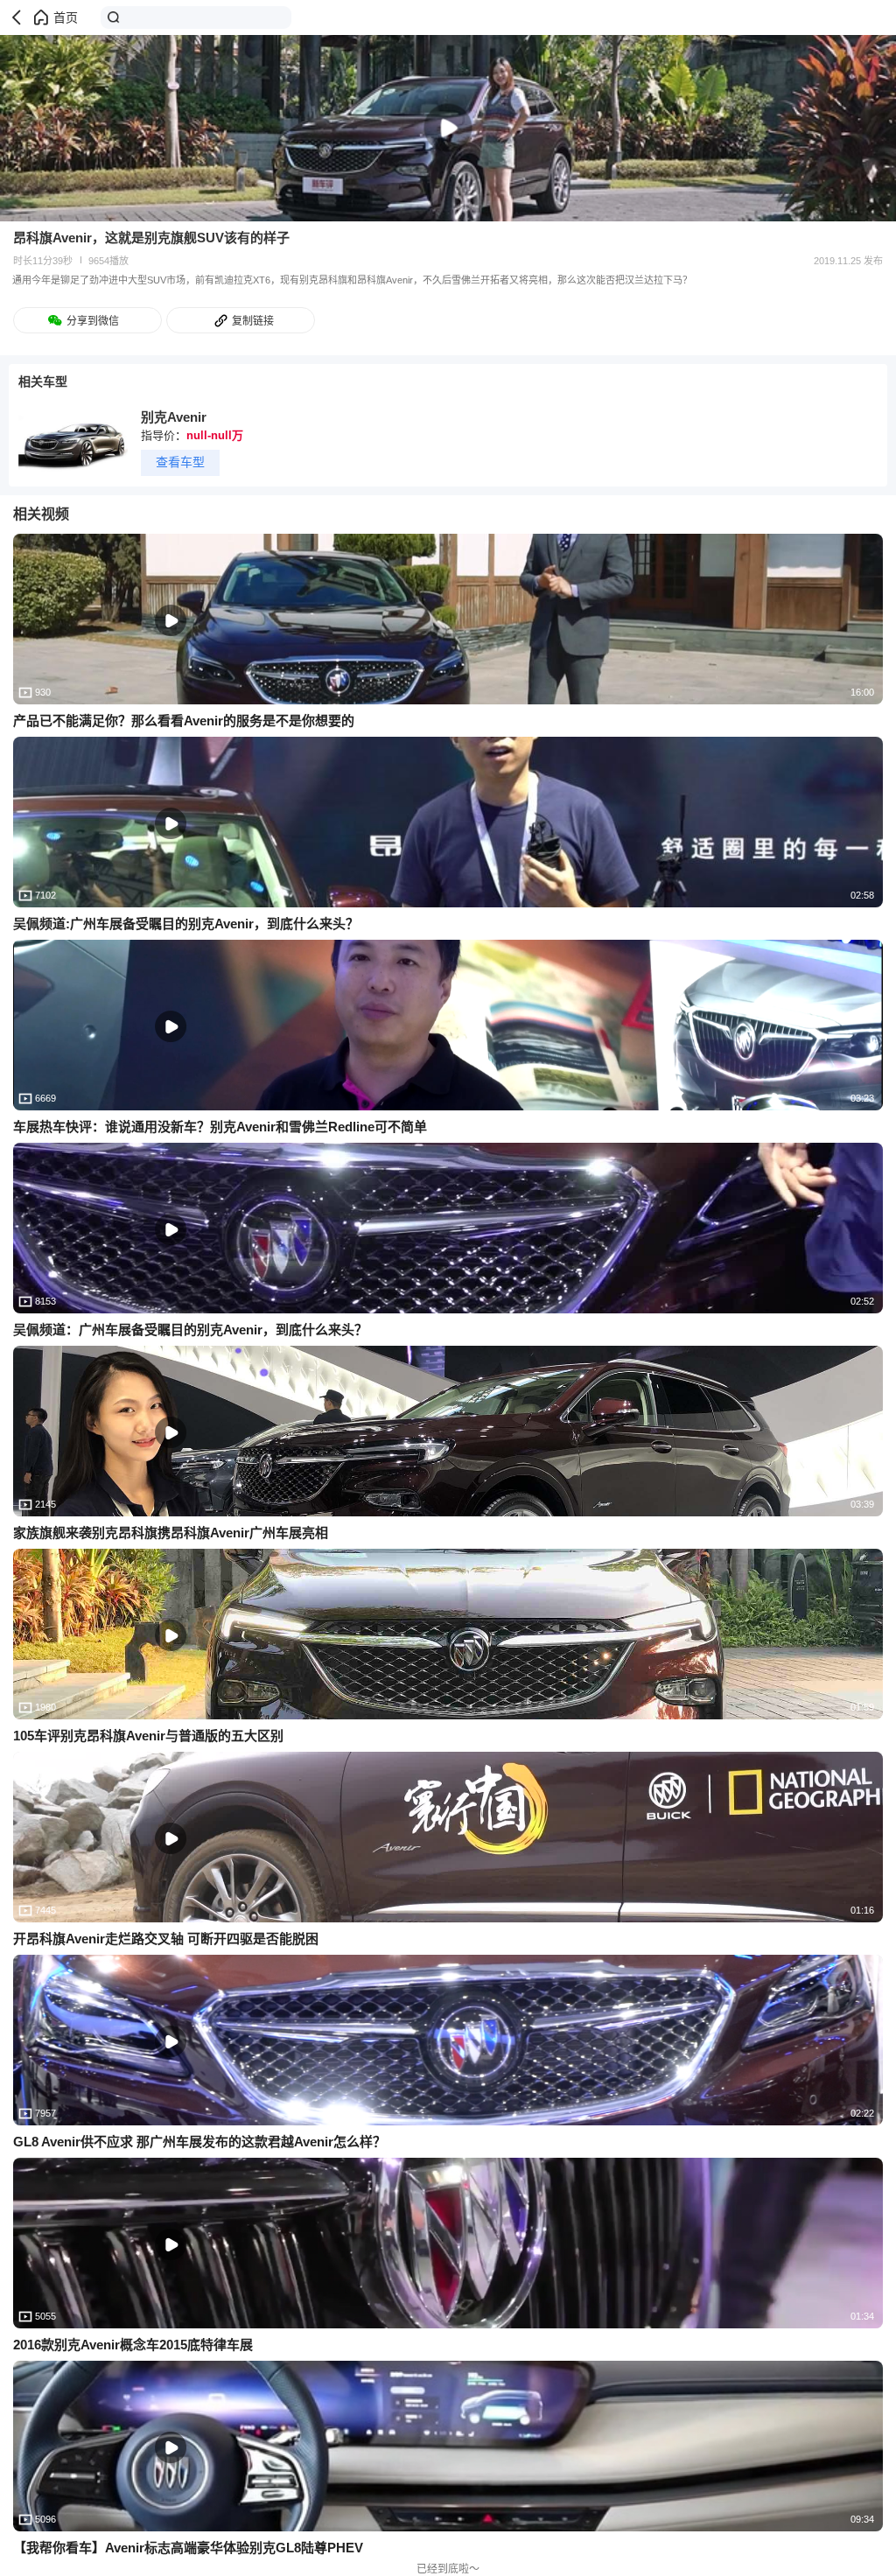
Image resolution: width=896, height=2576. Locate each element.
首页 (66, 17)
